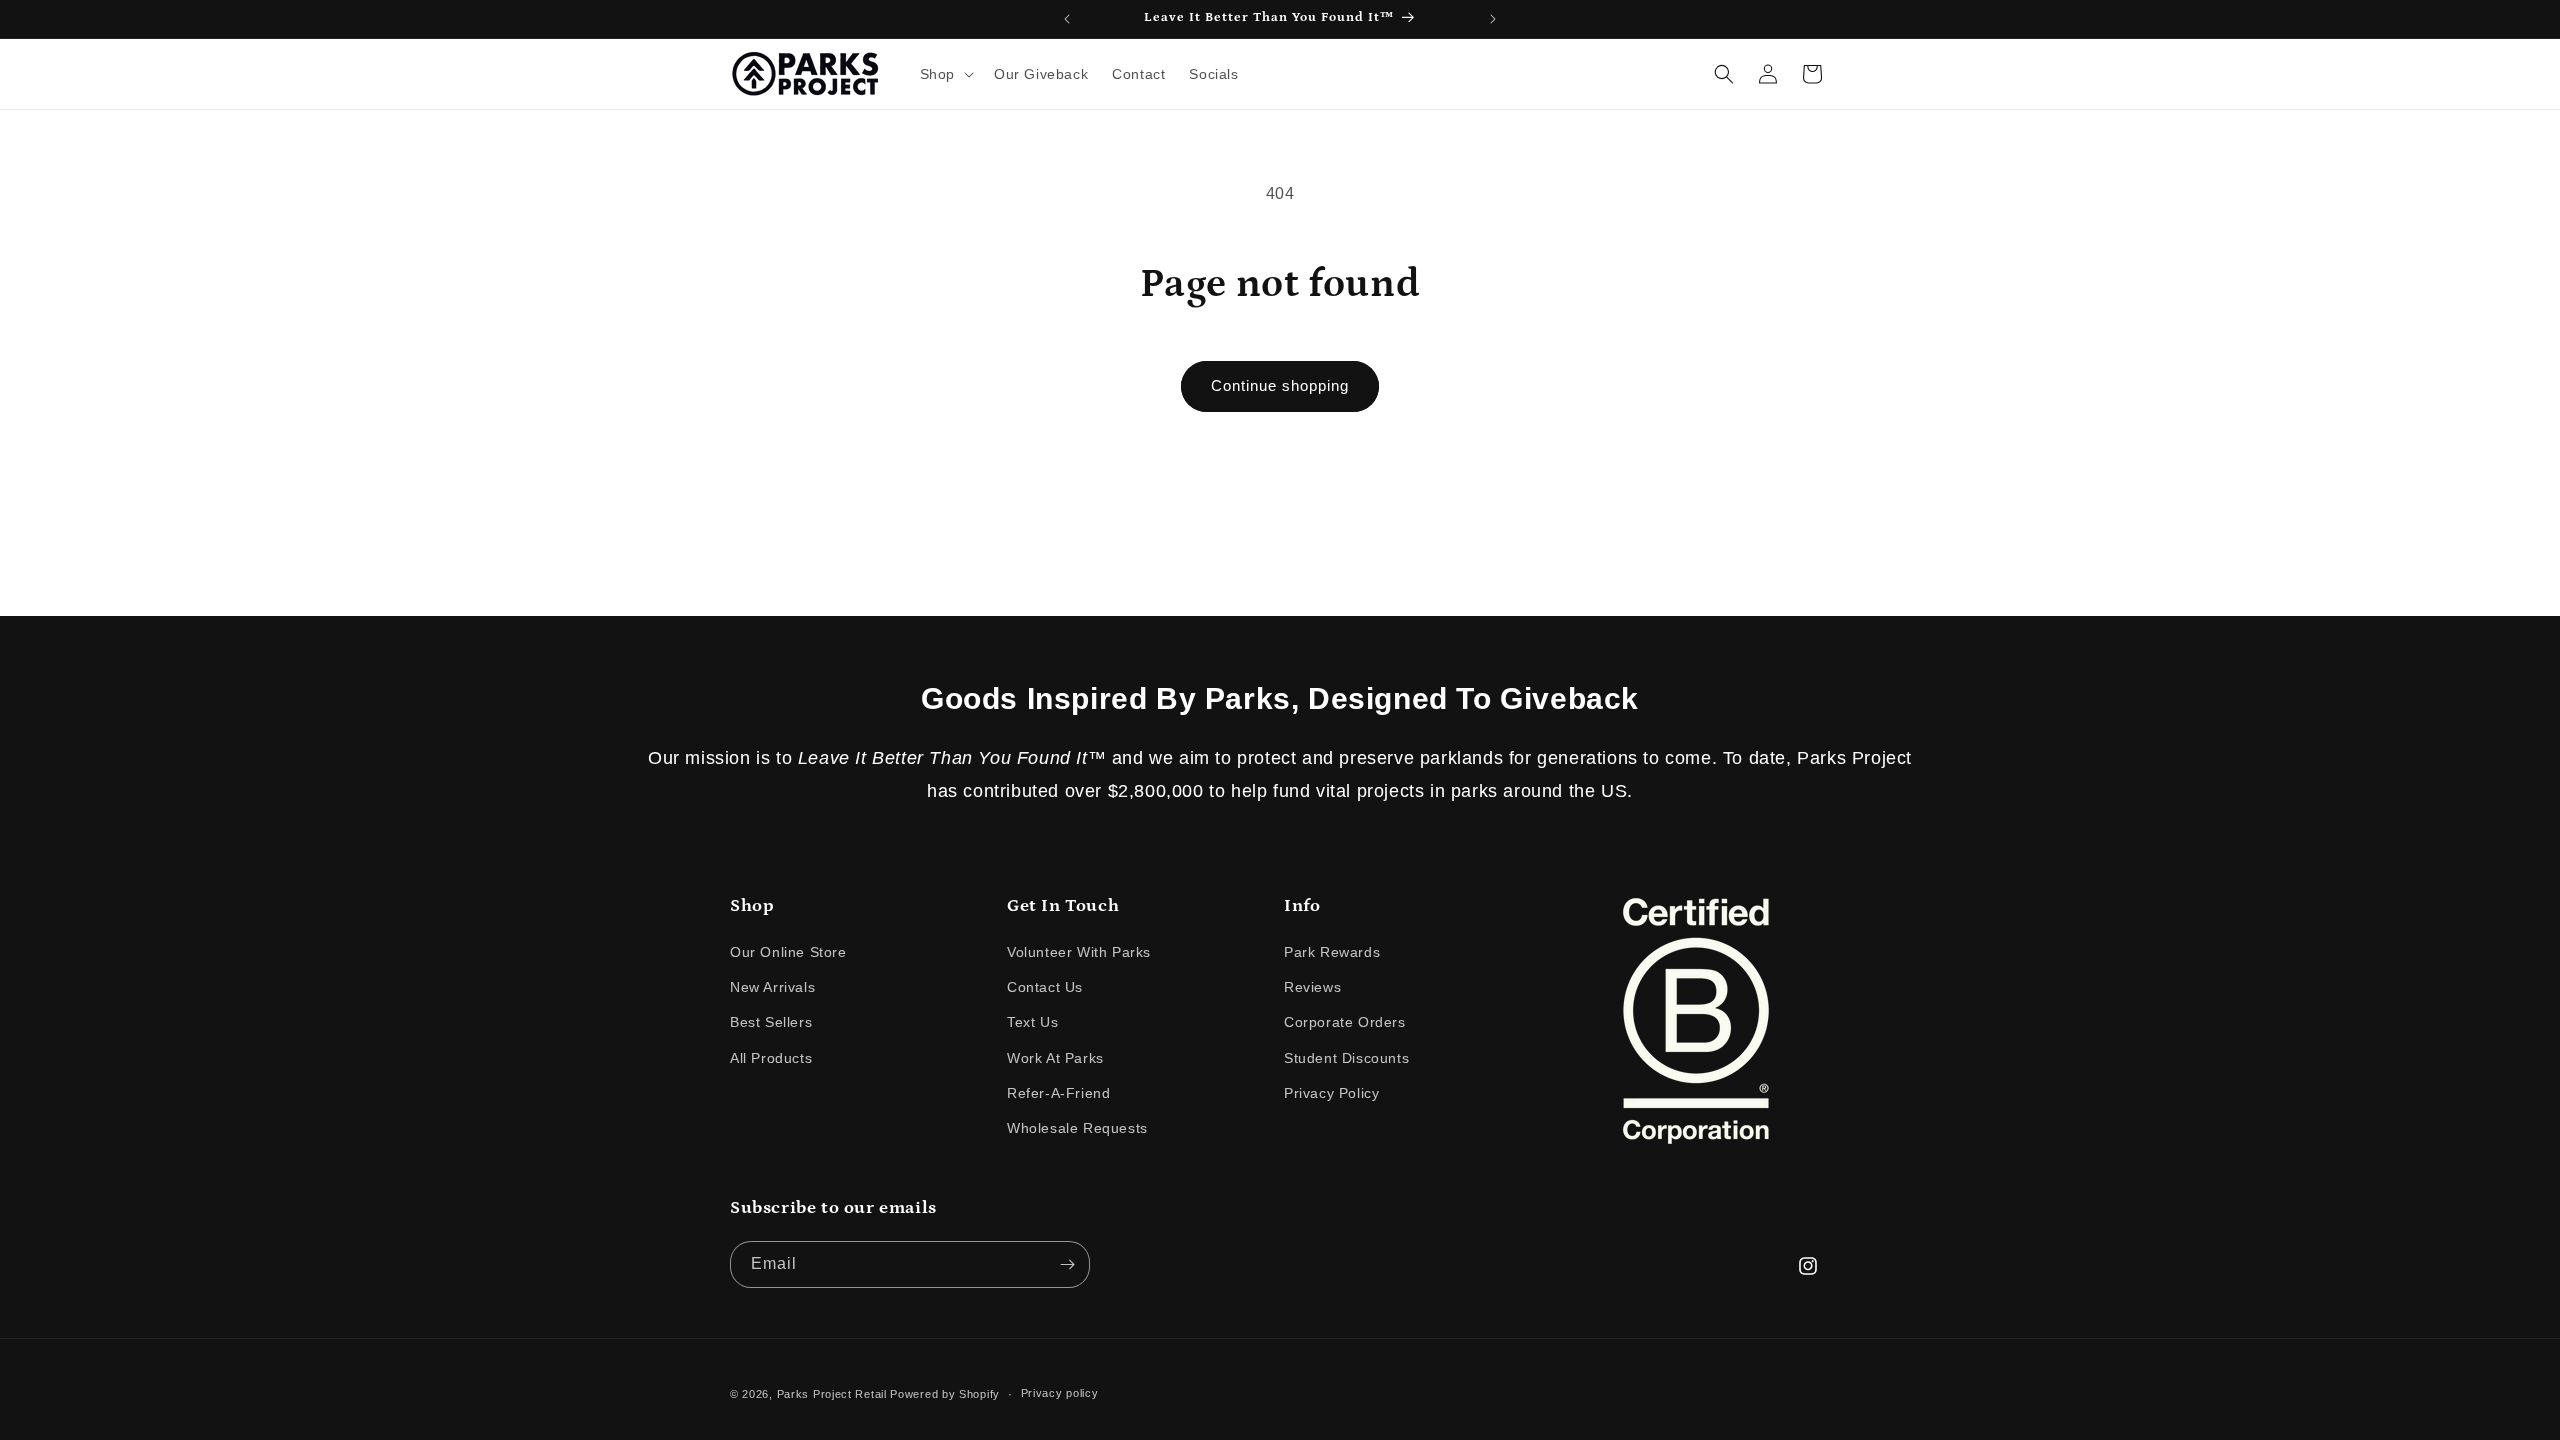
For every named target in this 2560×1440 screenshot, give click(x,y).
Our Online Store (788, 953)
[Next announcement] (1493, 19)
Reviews (1312, 988)
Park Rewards (1332, 953)
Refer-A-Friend (1058, 1093)
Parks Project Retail (832, 1394)
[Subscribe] (1067, 1264)
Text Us (1032, 1023)
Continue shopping (1280, 385)
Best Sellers (771, 1023)
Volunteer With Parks (1079, 953)
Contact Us (1045, 988)
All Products (771, 1058)
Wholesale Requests (1077, 1129)
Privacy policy (1060, 1393)
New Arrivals (772, 988)
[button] (945, 74)
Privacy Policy (1331, 1093)
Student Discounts (1346, 1058)
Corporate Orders (1345, 1023)
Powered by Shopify (945, 1394)
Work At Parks (1055, 1058)
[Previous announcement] (1067, 19)
